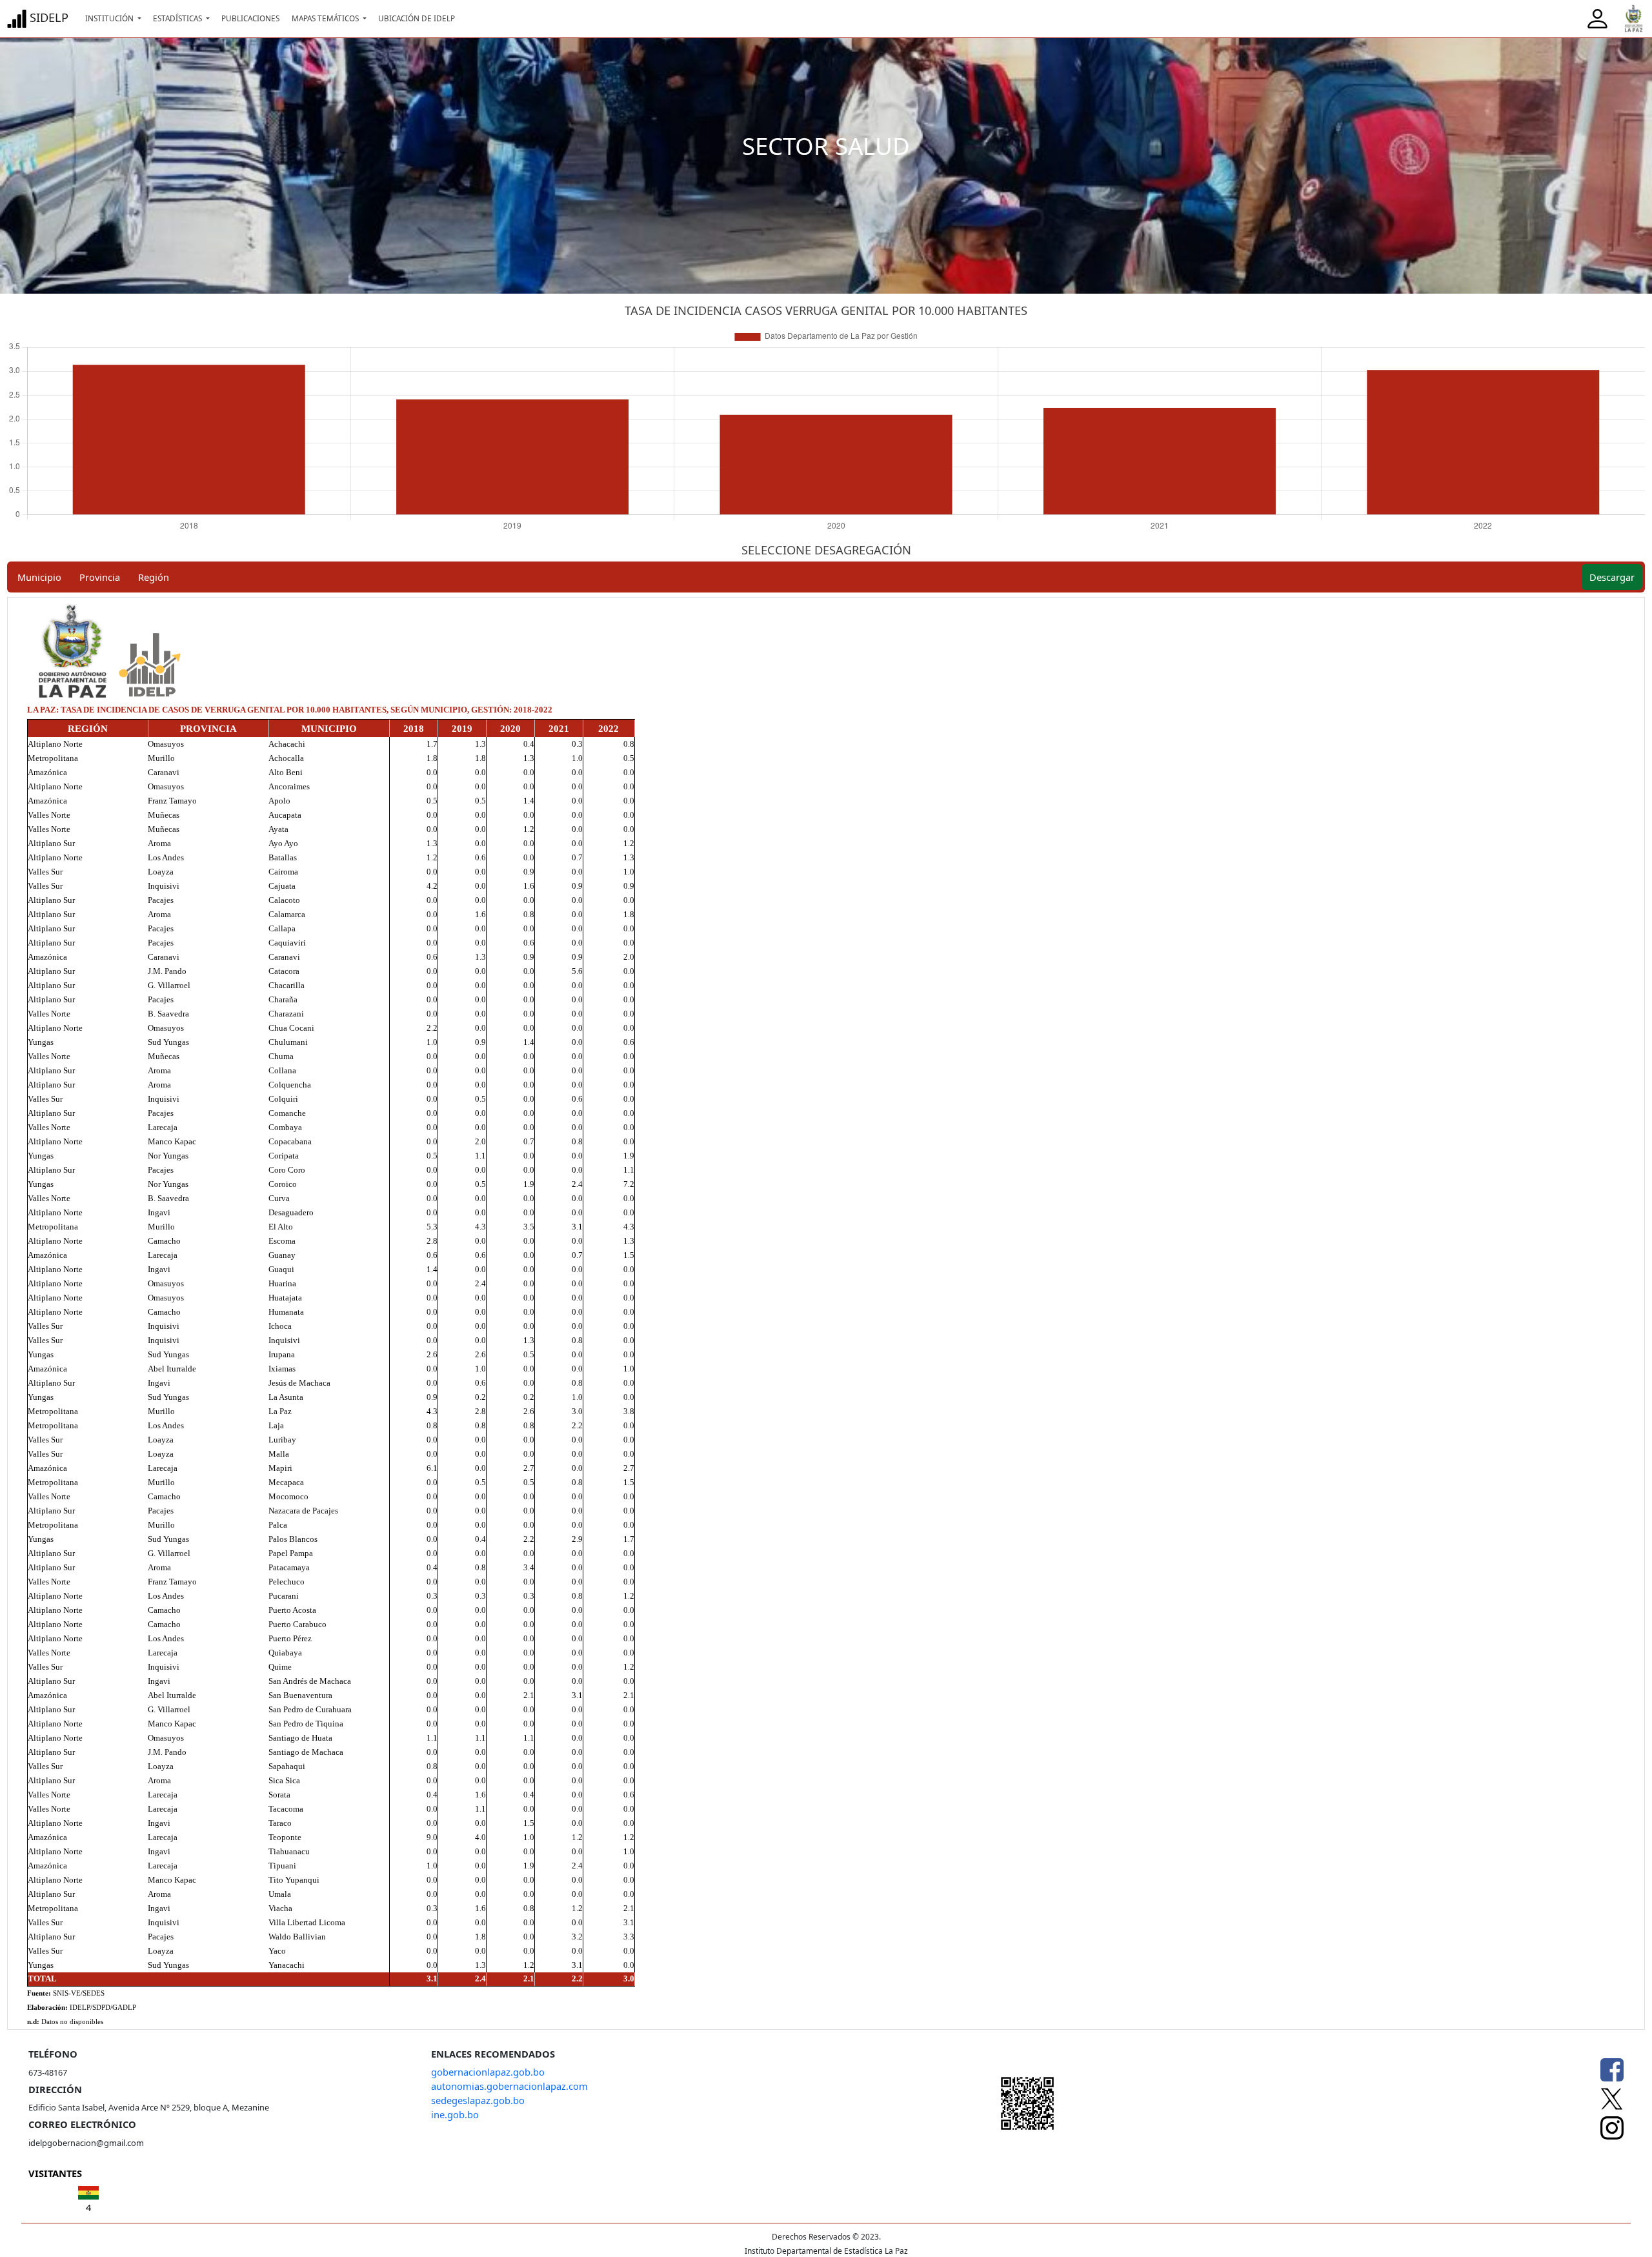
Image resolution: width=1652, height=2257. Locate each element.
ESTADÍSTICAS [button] (178, 18)
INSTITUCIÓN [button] (110, 18)
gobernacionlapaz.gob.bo (488, 2072)
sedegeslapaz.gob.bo (478, 2100)
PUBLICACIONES (250, 18)
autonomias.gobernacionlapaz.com (509, 2086)
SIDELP (47, 17)
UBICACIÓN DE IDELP (417, 18)
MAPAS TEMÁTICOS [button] (326, 18)
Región (154, 577)
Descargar (1612, 577)
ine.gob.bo (455, 2114)
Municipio (39, 577)
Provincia (100, 577)
